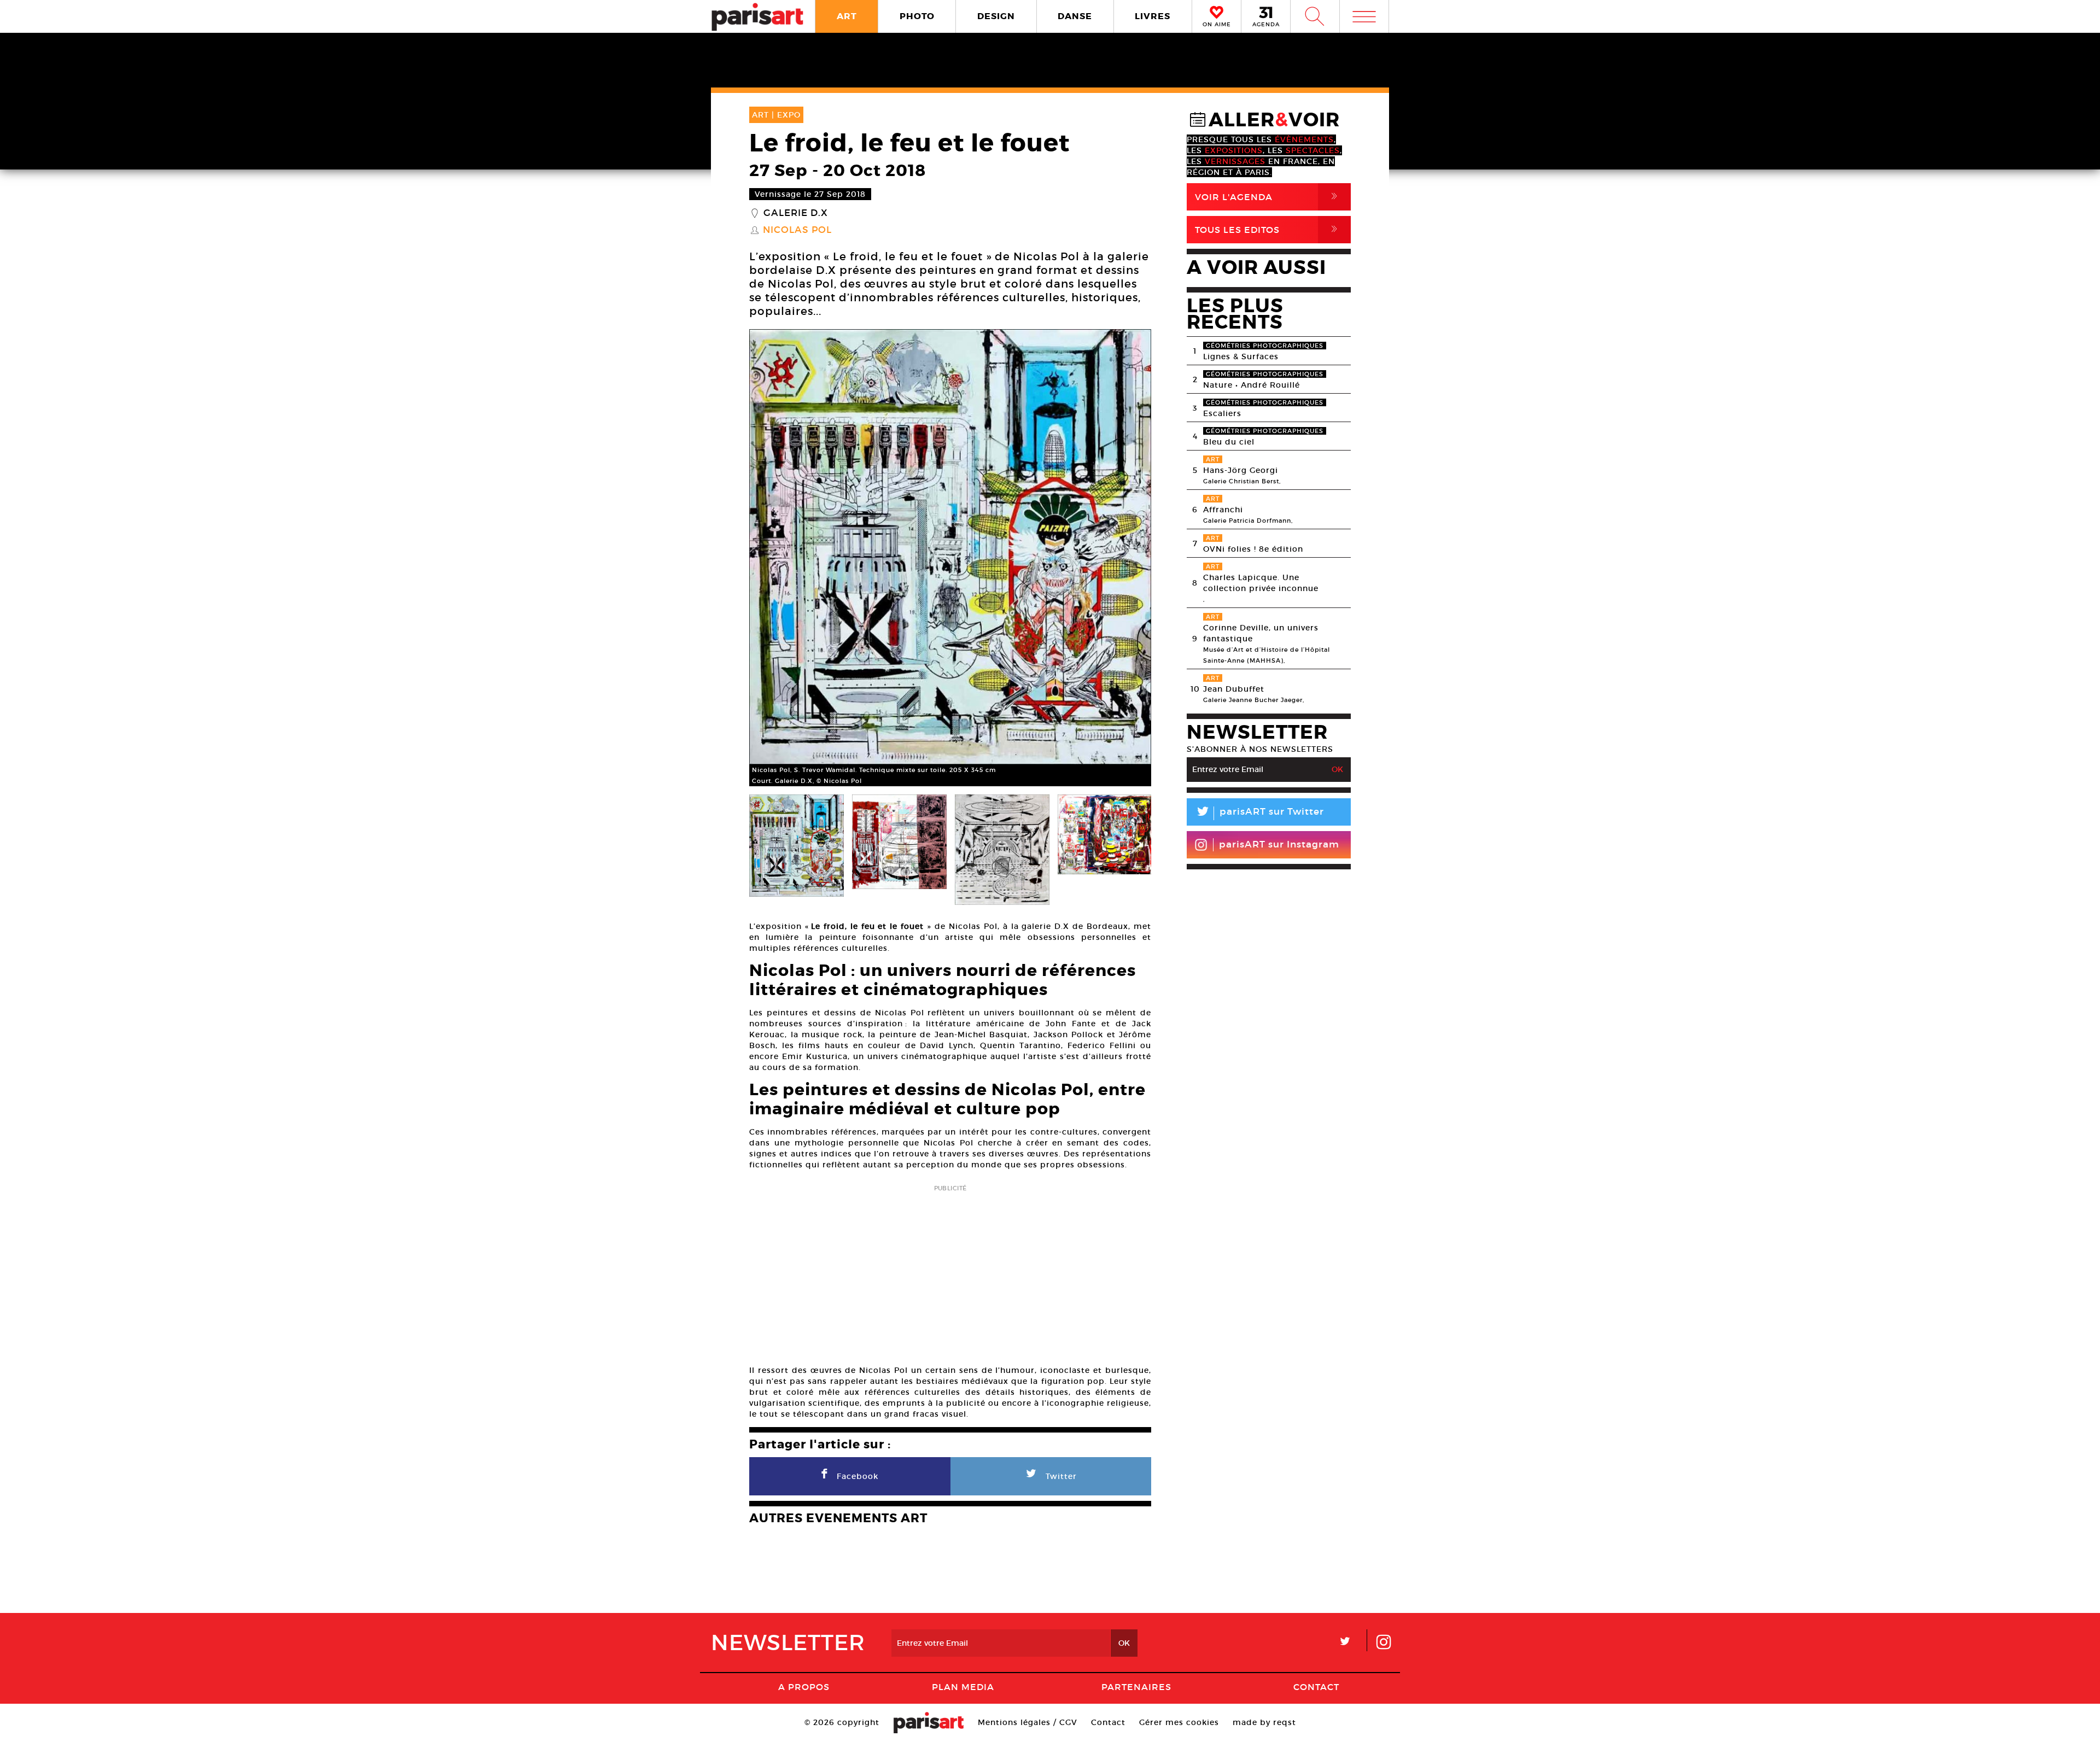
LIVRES (1153, 16)
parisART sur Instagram (1279, 844)
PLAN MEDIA (963, 1687)
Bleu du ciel (1229, 442)
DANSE (1075, 16)
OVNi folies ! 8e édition (1253, 549)
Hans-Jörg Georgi (1241, 470)
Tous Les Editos (1268, 229)
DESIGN (996, 16)
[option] (950, 558)
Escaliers (1222, 413)
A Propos (804, 1687)
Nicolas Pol (797, 230)
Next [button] (1129, 558)
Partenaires (1136, 1687)
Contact (1316, 1687)
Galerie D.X (796, 213)
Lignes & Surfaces (1241, 356)
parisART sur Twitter (1259, 813)
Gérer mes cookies (1179, 1722)
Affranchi (1223, 510)
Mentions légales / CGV (1028, 1722)
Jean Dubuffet (1234, 689)
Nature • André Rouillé (1252, 385)
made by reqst (1264, 1722)
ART (847, 16)
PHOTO (917, 16)
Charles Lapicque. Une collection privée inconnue (1261, 583)
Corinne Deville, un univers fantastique (1261, 633)
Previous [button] (771, 558)
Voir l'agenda (1268, 197)
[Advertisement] (950, 1271)
